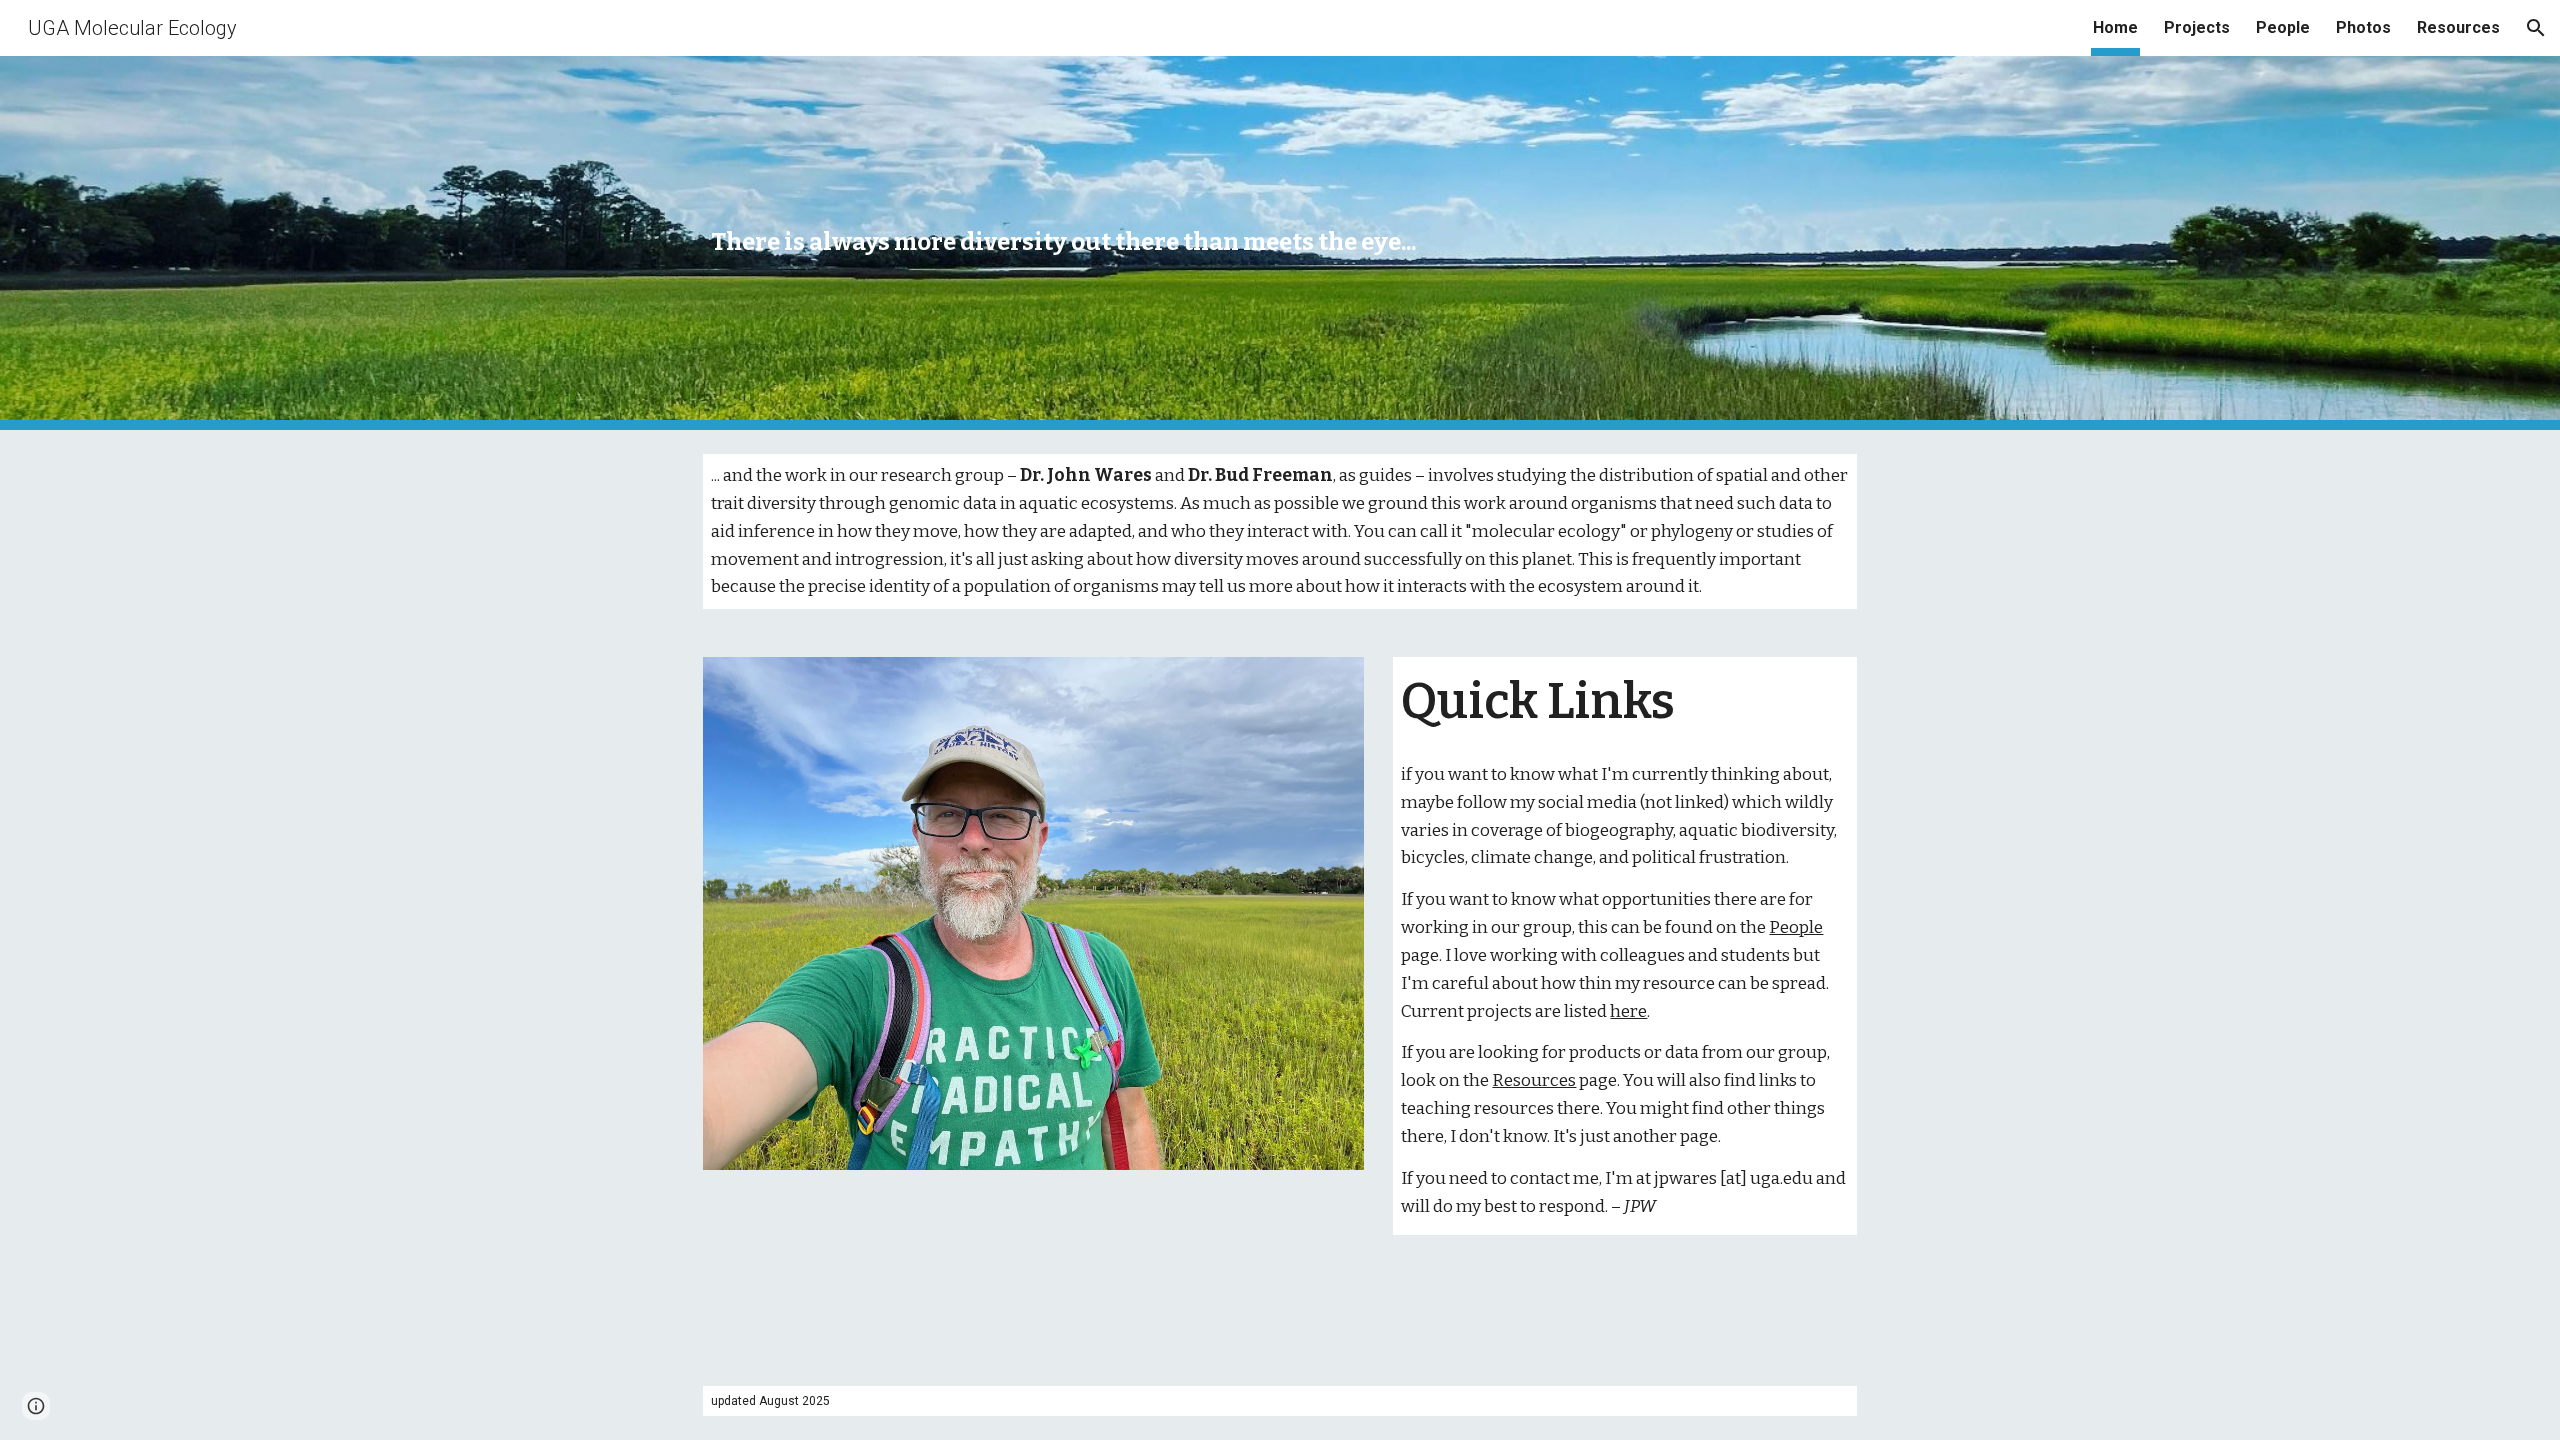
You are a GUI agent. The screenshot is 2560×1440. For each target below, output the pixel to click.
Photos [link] (2363, 27)
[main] (1083, 242)
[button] (2536, 28)
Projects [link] (2197, 27)
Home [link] (2115, 27)
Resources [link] (2458, 27)
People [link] (2283, 27)
